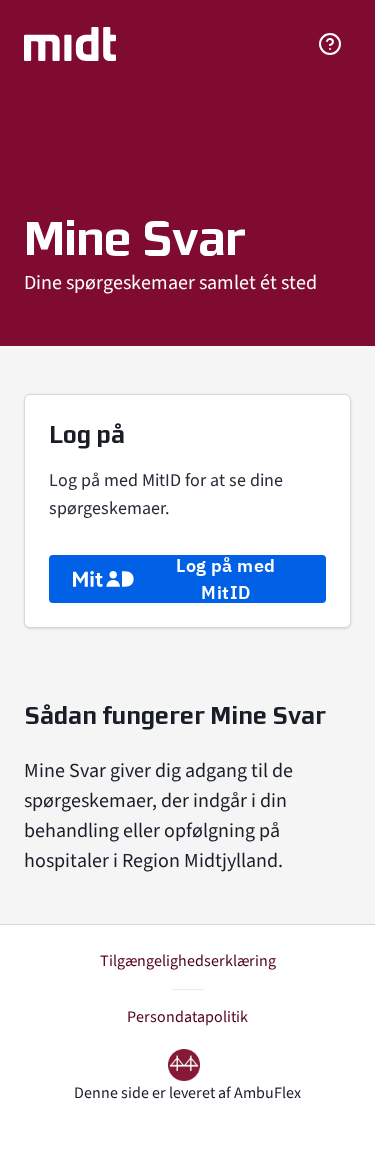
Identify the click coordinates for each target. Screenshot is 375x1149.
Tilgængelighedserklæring (188, 961)
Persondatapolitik (187, 1017)
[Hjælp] (330, 44)
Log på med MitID (226, 579)
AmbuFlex (267, 1093)
